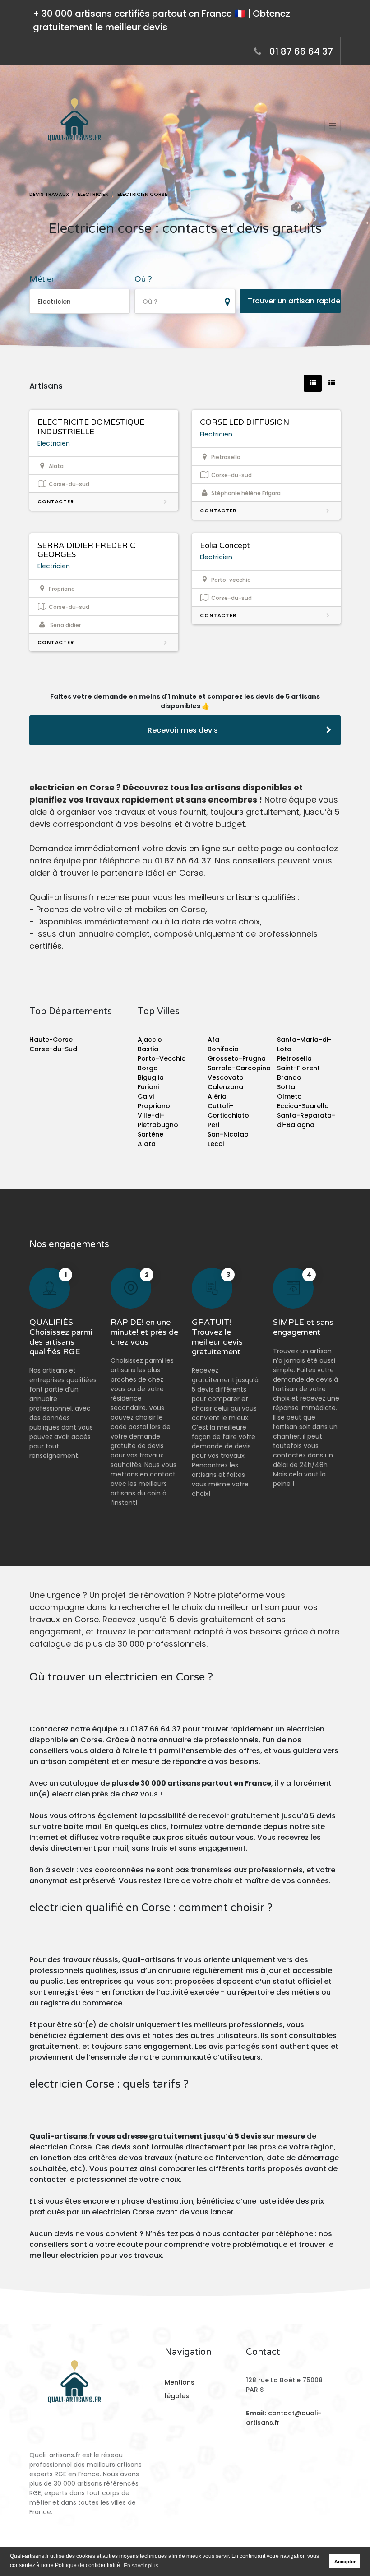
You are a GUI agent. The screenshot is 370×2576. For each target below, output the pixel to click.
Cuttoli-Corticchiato (228, 1111)
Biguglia (151, 1077)
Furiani (148, 1087)
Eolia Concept (225, 545)
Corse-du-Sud (53, 1049)
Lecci (216, 1144)
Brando (289, 1077)
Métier (42, 279)
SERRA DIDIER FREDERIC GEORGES (86, 550)
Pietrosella (294, 1058)
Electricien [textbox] (54, 302)
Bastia (148, 1049)
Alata (147, 1144)
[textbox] (185, 302)
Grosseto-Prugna (237, 1058)
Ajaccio (150, 1040)
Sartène (150, 1134)
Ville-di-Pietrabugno (158, 1120)
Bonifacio (223, 1049)
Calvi (146, 1096)
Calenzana (225, 1087)
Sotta (286, 1087)
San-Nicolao (228, 1134)
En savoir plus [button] (141, 2566)
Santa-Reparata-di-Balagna (306, 1120)
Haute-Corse (51, 1040)
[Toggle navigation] (333, 125)
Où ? (143, 279)
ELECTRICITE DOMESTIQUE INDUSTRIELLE (91, 427)
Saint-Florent (298, 1068)
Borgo (148, 1068)
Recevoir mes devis (183, 730)
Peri (213, 1125)
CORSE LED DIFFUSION (245, 422)
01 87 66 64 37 (301, 51)
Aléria (217, 1096)
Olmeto (289, 1096)
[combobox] (80, 301)
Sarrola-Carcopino (239, 1068)
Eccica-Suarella (303, 1106)
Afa (213, 1040)
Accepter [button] (345, 2562)
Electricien (54, 443)
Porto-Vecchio (162, 1058)
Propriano (154, 1106)
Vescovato (226, 1077)
